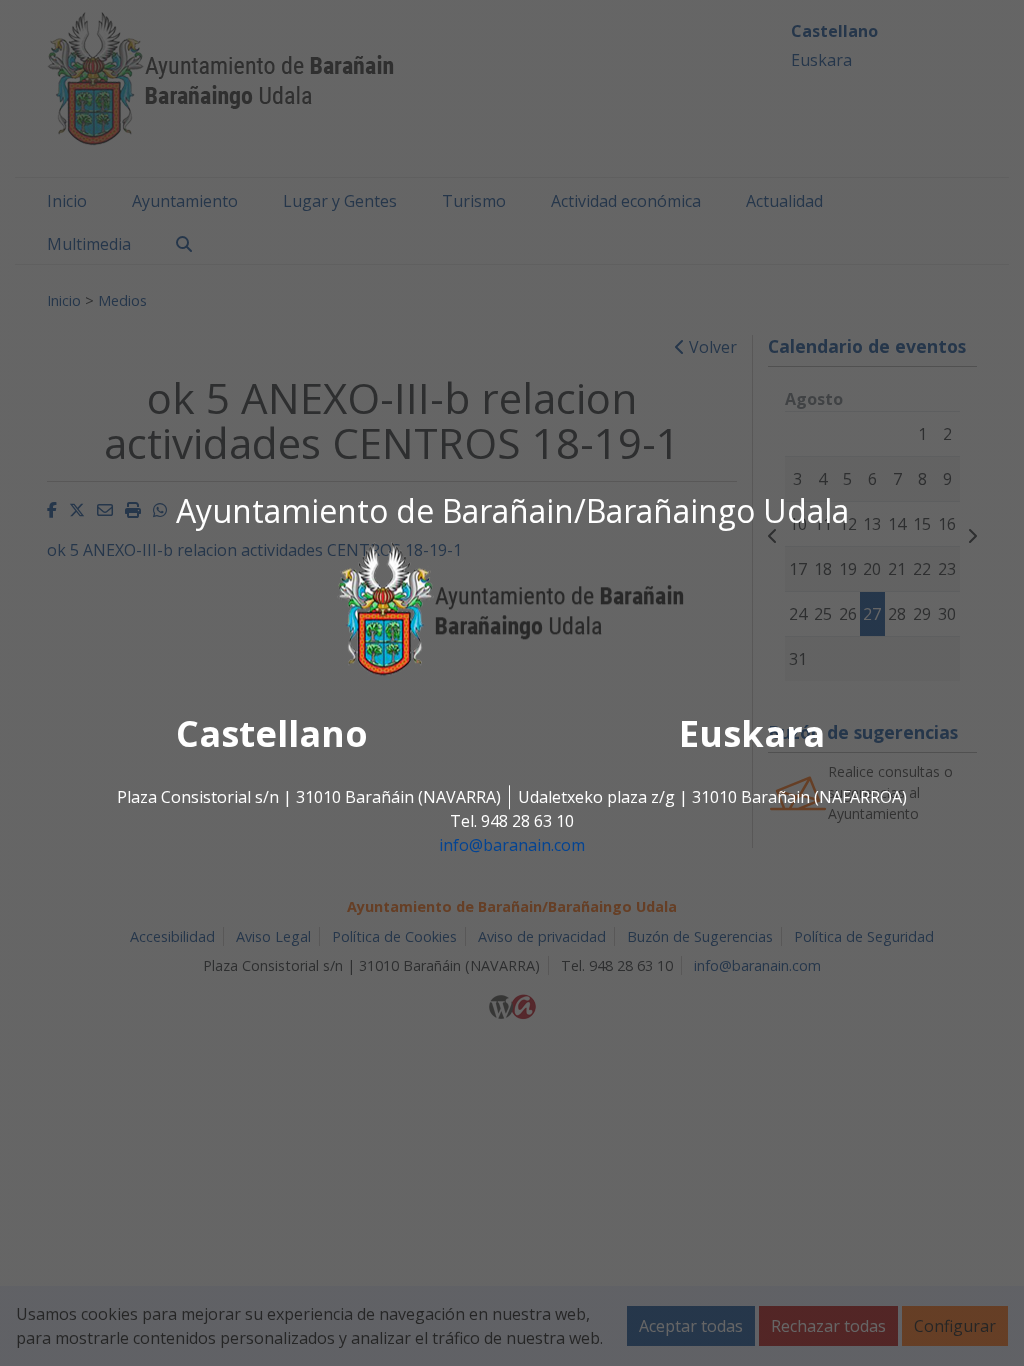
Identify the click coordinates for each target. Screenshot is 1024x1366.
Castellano (272, 734)
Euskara (752, 734)
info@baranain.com (512, 846)
